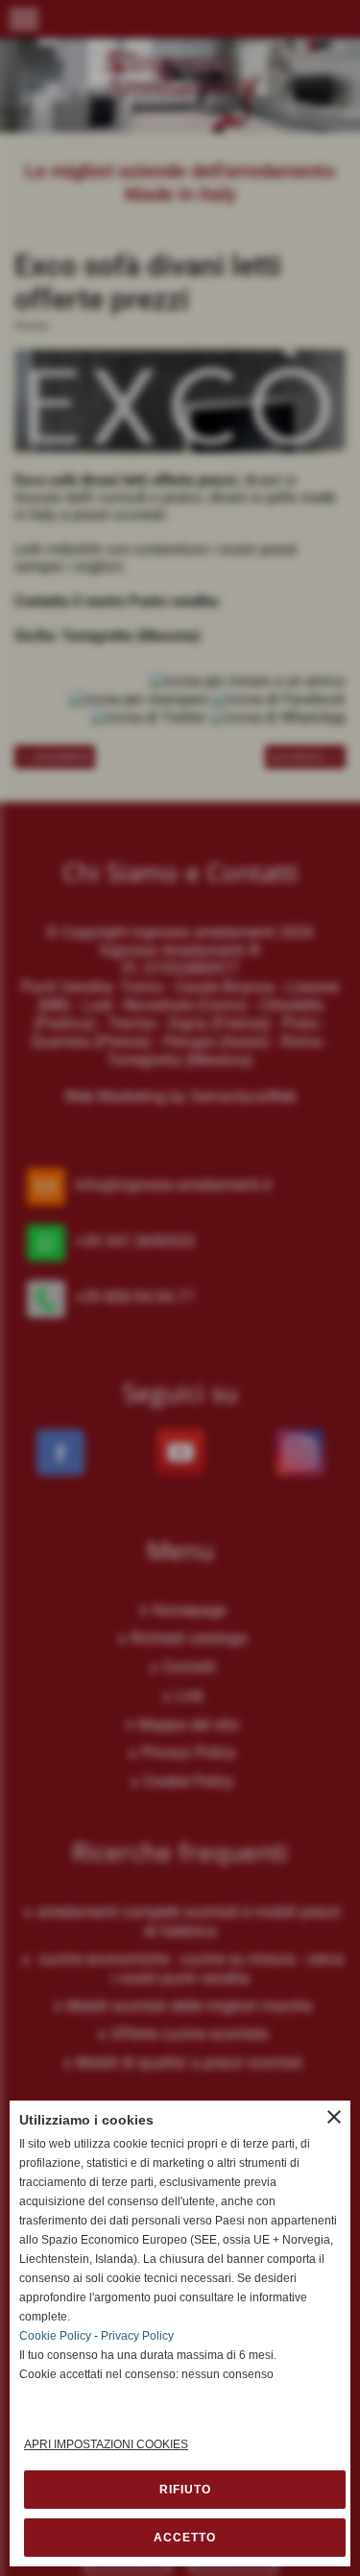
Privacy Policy (137, 2336)
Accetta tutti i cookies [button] (185, 2538)
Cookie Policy (55, 2336)
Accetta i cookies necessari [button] (185, 2490)
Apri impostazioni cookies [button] (106, 2444)
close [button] (334, 2117)
